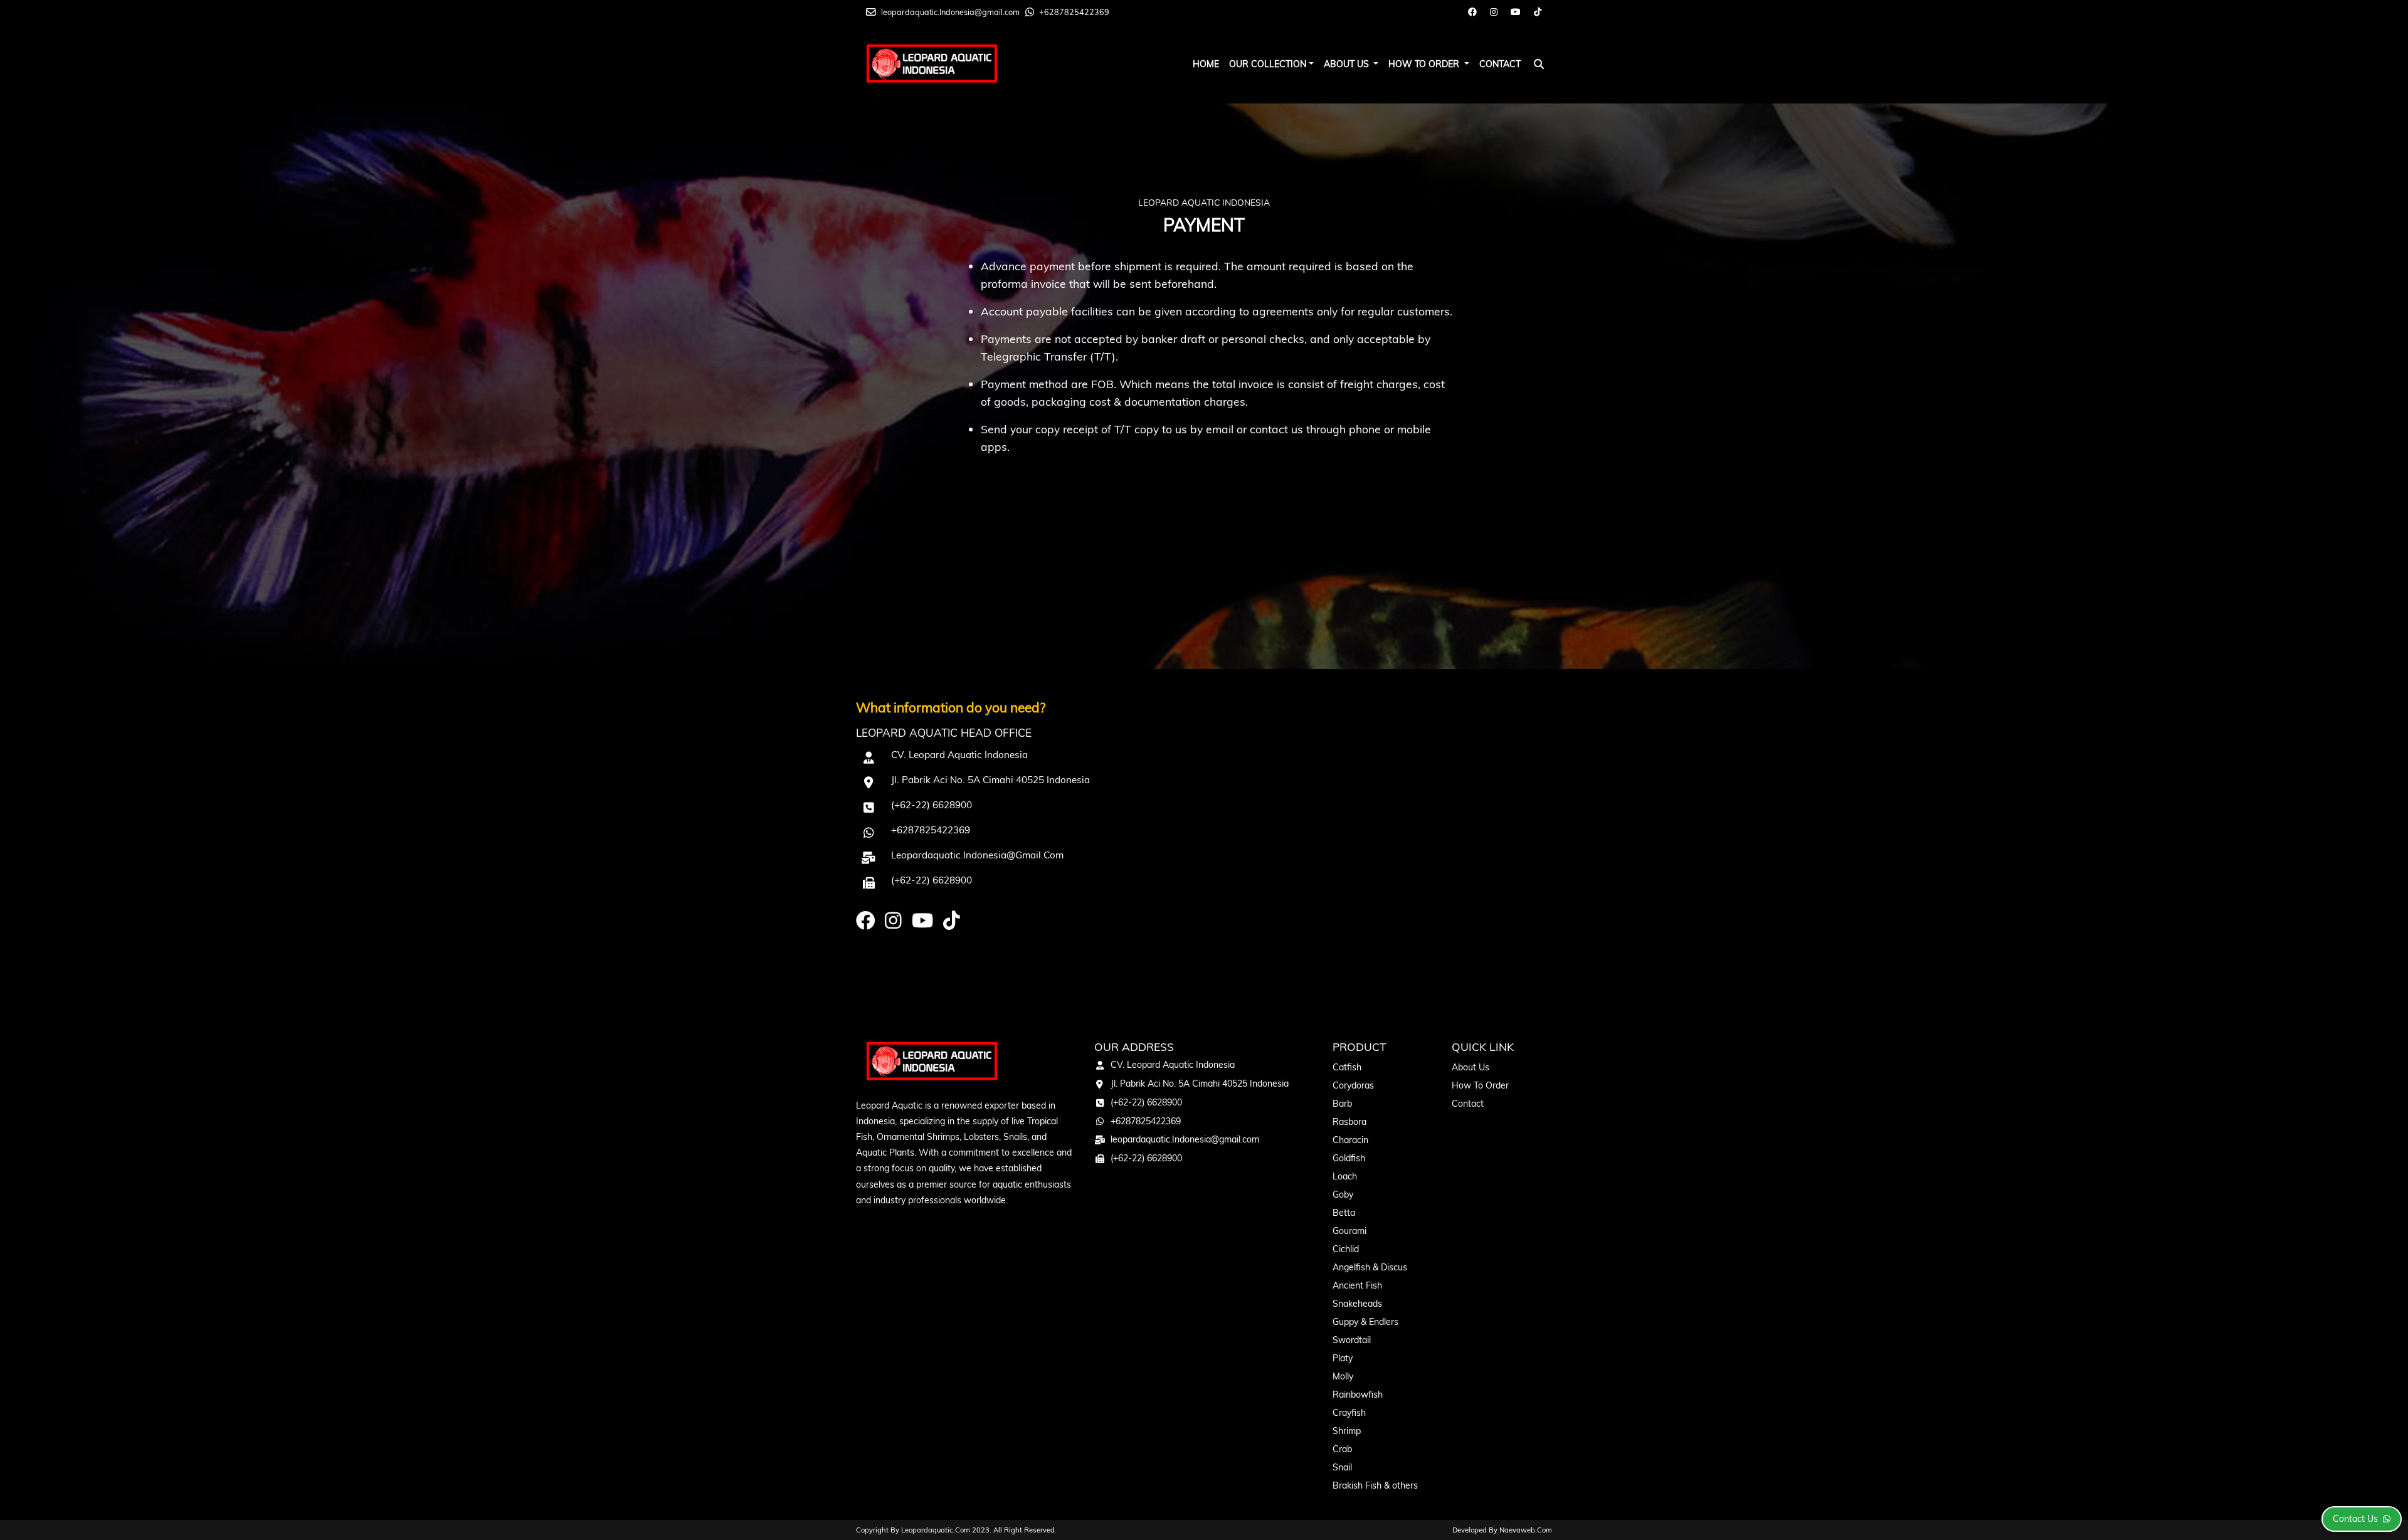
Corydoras (1353, 1085)
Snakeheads (1357, 1304)
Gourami (1349, 1231)
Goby (1343, 1195)
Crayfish (1349, 1413)
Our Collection (1268, 64)
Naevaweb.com (1526, 1530)
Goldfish (1349, 1158)
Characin (1350, 1140)
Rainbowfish (1358, 1395)
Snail (1342, 1467)
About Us (1348, 64)
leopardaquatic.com (936, 1530)
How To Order (1425, 64)
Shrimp (1347, 1431)
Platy (1343, 1358)
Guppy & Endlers (1365, 1322)
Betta (1344, 1213)
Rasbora (1349, 1122)
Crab (1342, 1449)
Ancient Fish (1357, 1285)
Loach (1345, 1176)
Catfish (1347, 1067)
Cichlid (1346, 1249)
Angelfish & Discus (1370, 1267)
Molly (1343, 1376)
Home (1206, 64)
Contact (1500, 64)
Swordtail (1352, 1340)
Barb (1342, 1104)
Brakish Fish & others (1375, 1485)
